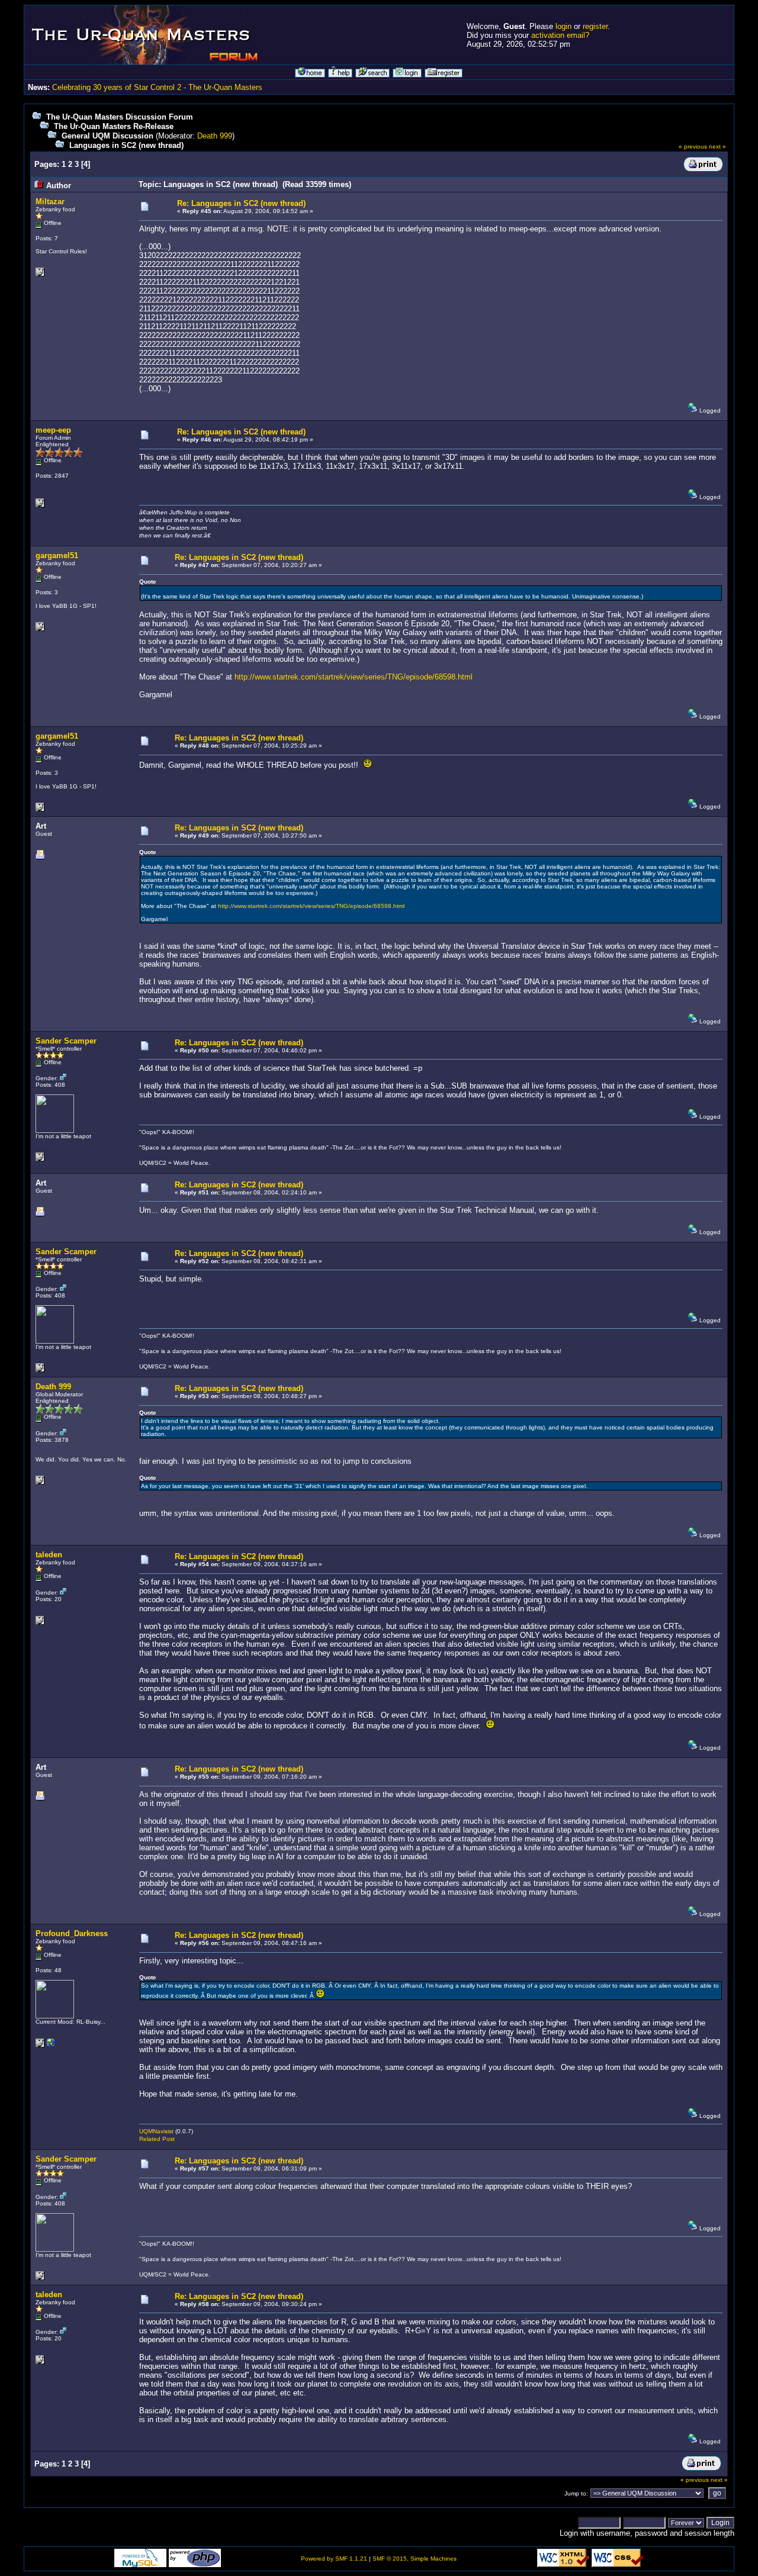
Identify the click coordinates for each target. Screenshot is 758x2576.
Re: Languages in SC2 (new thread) (241, 203)
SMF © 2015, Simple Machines (415, 2559)
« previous (693, 146)
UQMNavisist (156, 2131)
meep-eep (53, 430)
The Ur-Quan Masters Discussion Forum (120, 117)
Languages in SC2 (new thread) (126, 145)
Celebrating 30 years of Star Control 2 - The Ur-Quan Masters (157, 87)
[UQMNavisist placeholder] (51, 2045)
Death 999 (215, 136)
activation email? (560, 35)
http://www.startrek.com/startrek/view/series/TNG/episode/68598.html (354, 677)
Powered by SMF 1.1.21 (334, 2559)
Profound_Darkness (72, 1933)
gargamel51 (57, 556)
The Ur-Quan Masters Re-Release (114, 126)
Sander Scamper (66, 1041)
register (595, 26)
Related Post (157, 2139)
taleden (49, 1555)
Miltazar (50, 202)
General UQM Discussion (107, 136)
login (563, 26)
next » (717, 146)
